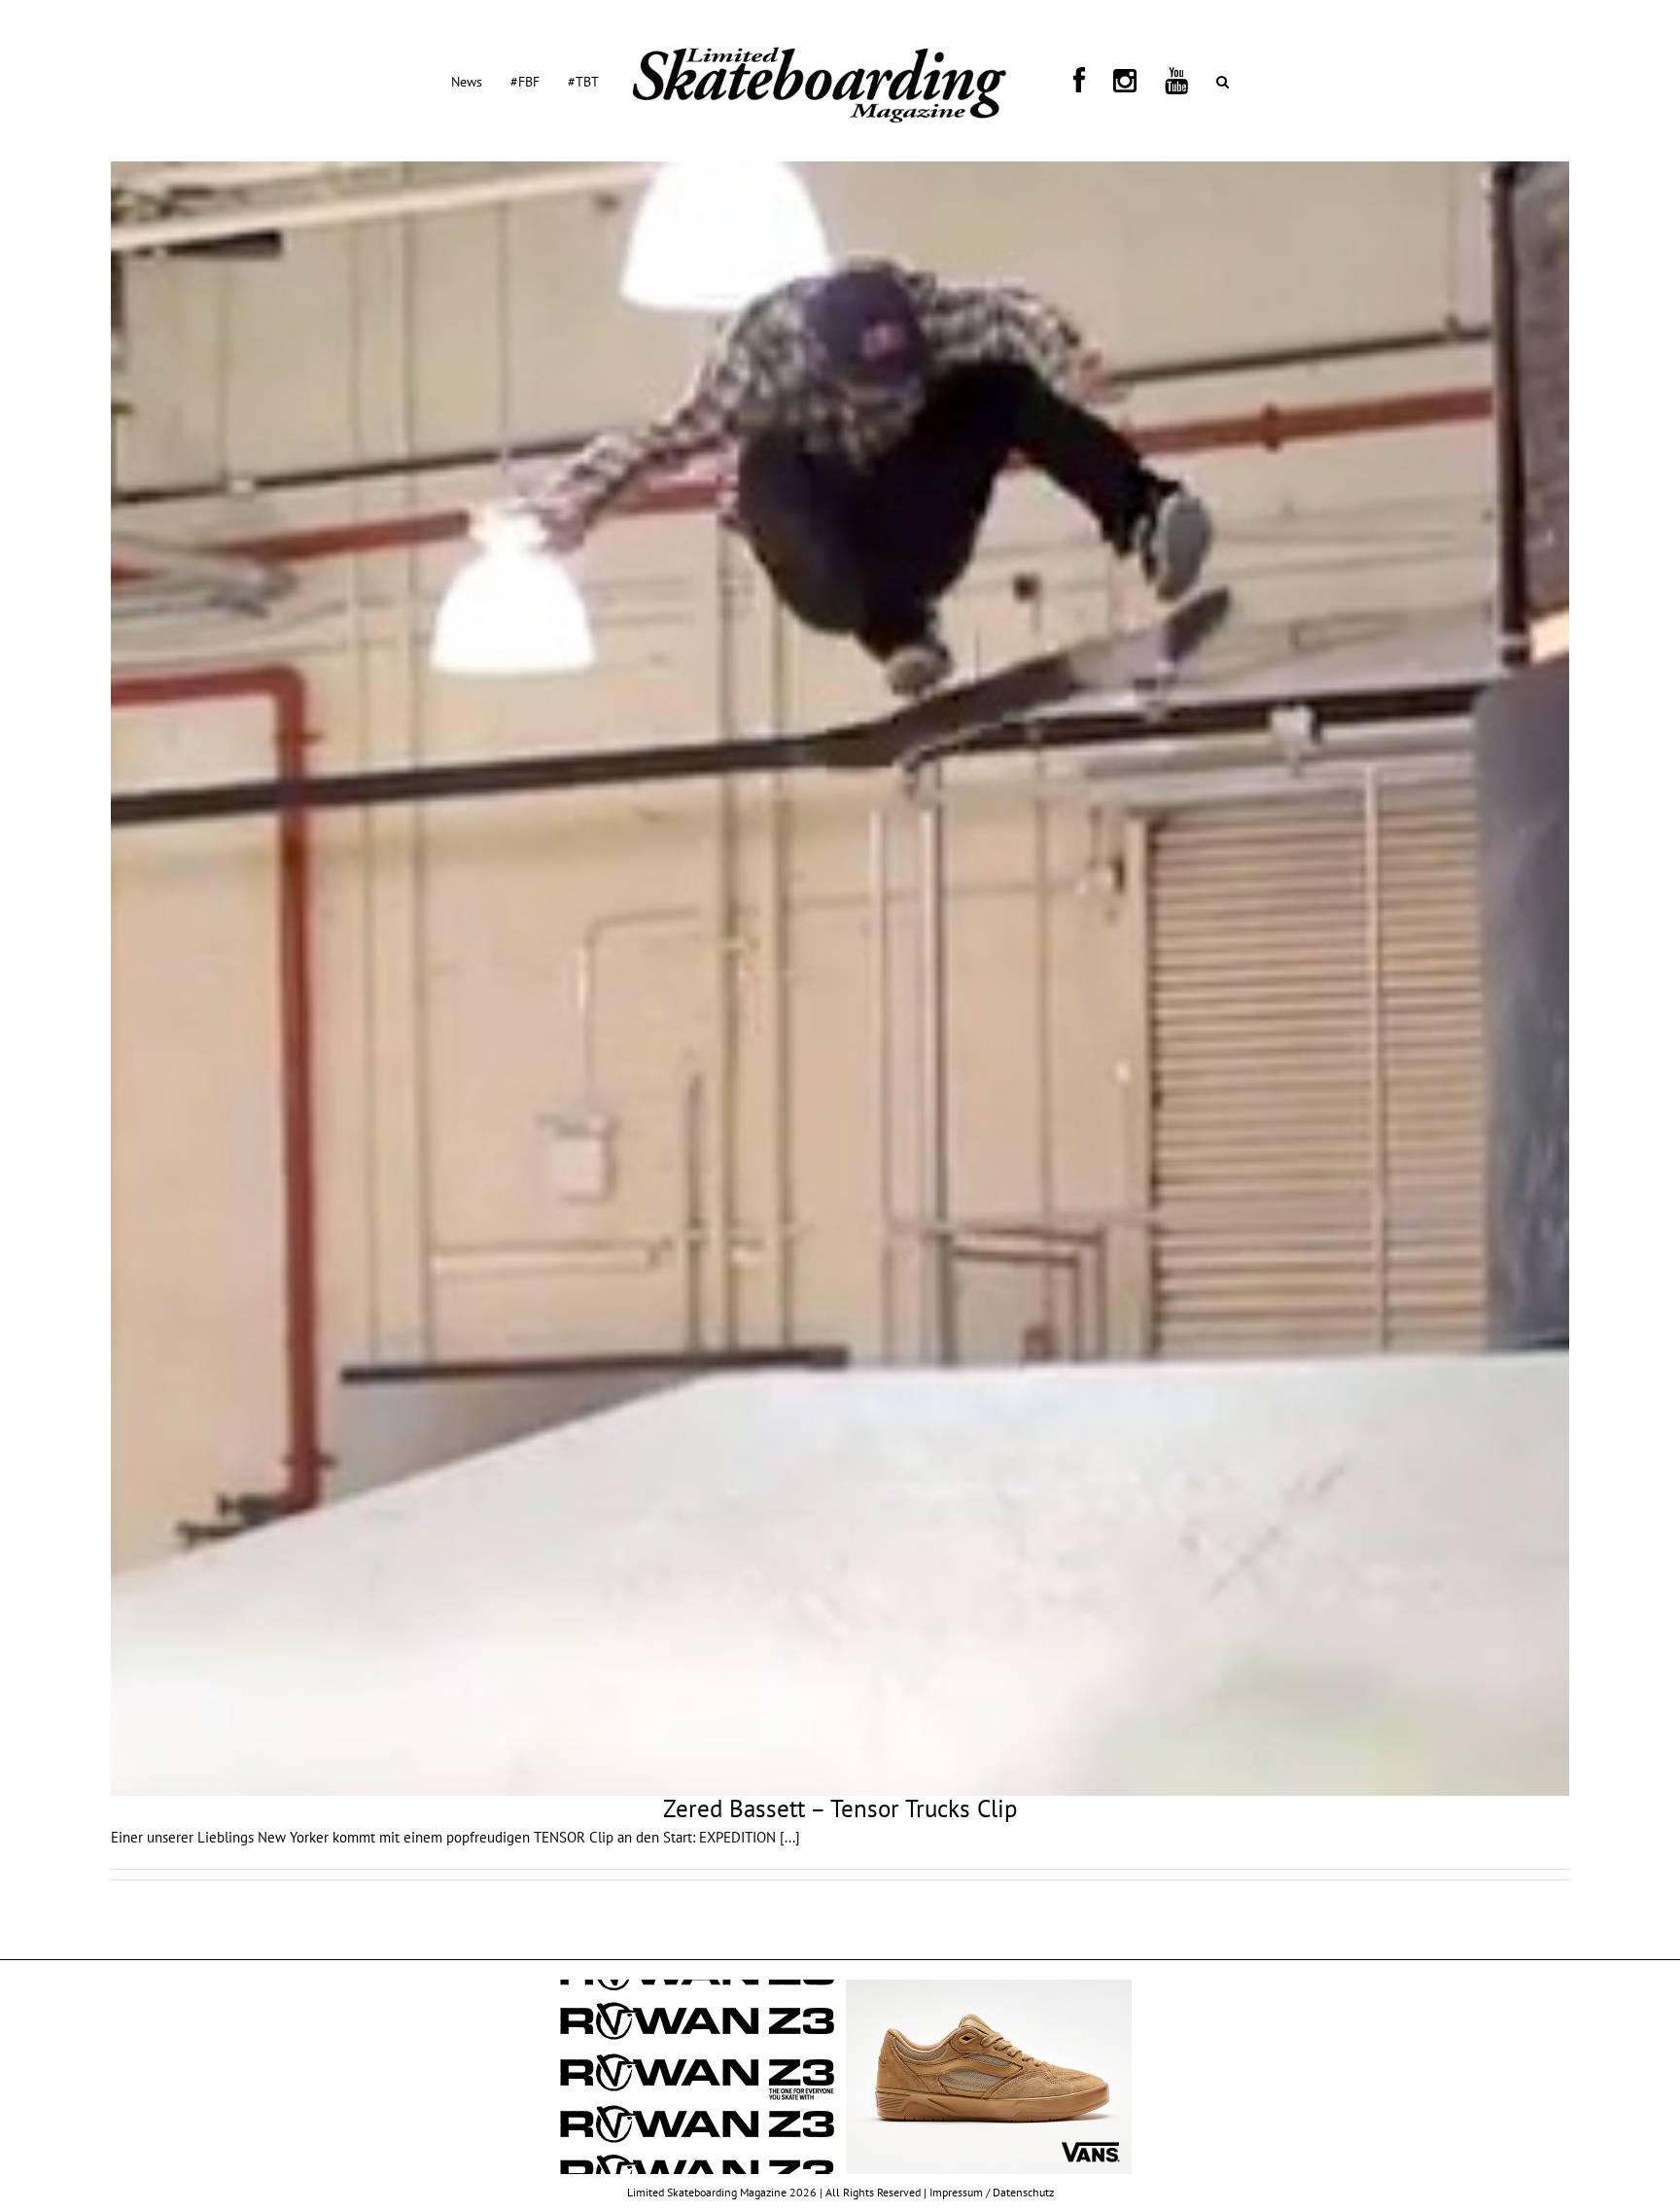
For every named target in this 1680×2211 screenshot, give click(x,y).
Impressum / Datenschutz (992, 2192)
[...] (790, 1837)
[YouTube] (1116, 81)
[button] (1139, 81)
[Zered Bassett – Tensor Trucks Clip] (840, 979)
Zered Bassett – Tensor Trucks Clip (840, 1808)
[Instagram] (1088, 81)
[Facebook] (1066, 81)
